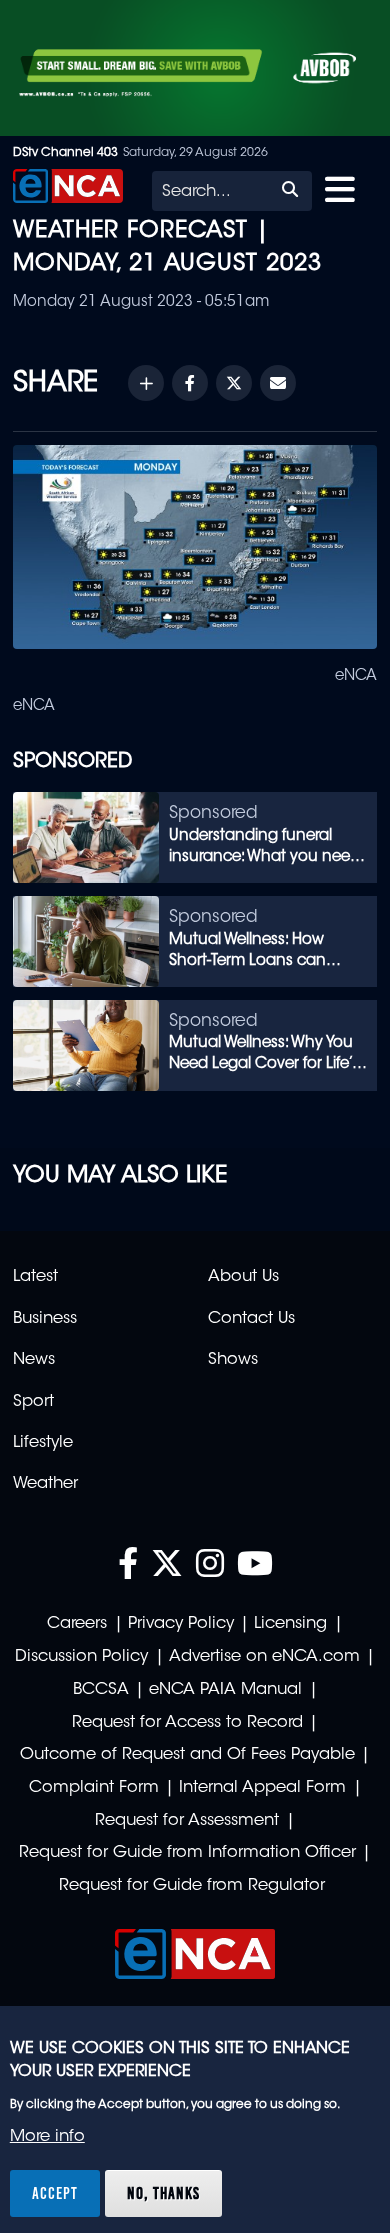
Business (45, 1319)
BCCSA (101, 1690)
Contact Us (251, 1319)
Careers (77, 1624)
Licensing (290, 1624)
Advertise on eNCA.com (264, 1657)
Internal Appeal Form (262, 1788)
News (34, 1360)
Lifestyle (43, 1443)
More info (47, 2137)
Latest (35, 1277)
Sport (33, 1402)
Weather (45, 1484)
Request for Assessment (187, 1821)
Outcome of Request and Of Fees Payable (187, 1755)
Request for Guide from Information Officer (187, 1853)
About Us (243, 1277)
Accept (55, 2193)
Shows (233, 1360)
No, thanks (163, 2193)
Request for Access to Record (187, 1723)
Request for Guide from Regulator (192, 1886)
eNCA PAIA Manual (225, 1690)
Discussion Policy (81, 1657)
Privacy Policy (181, 1624)
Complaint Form (94, 1788)
